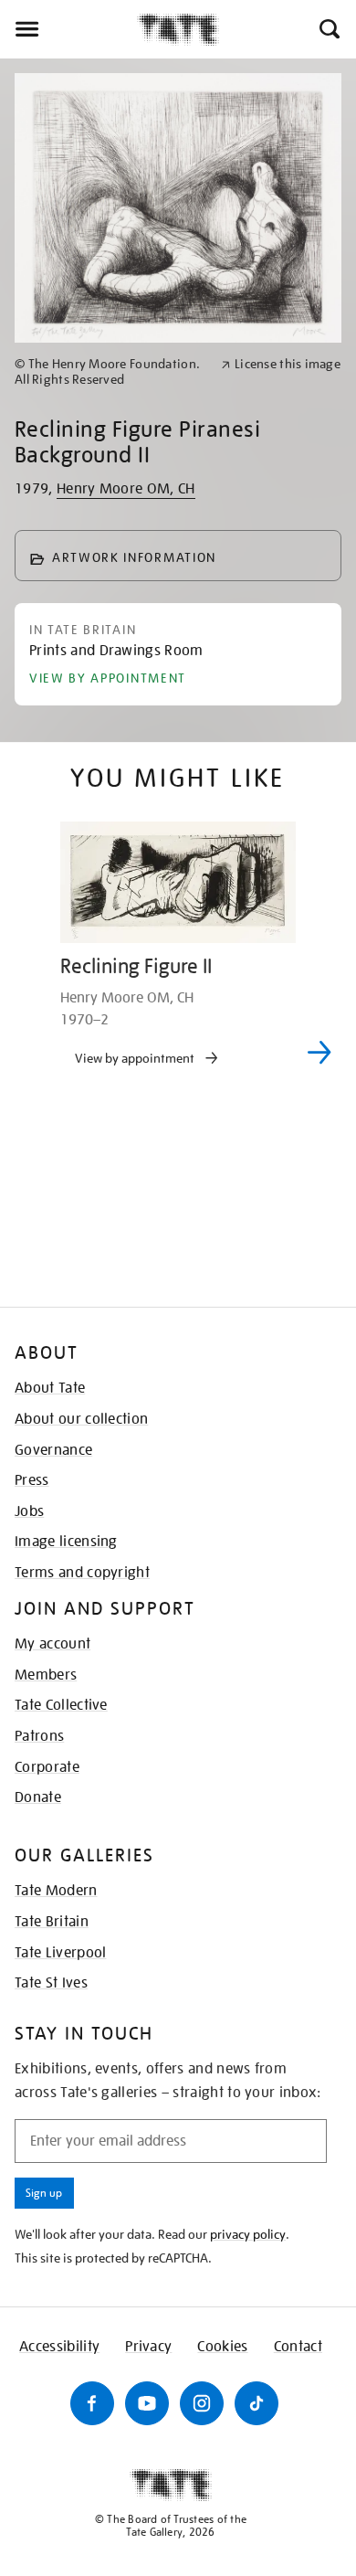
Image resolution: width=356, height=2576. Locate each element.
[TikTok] (257, 2403)
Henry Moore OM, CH (126, 489)
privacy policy (248, 2234)
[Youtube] (147, 2403)
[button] (328, 29)
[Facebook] (92, 2403)
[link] (110, 372)
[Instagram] (202, 2403)
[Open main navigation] (68, 29)
